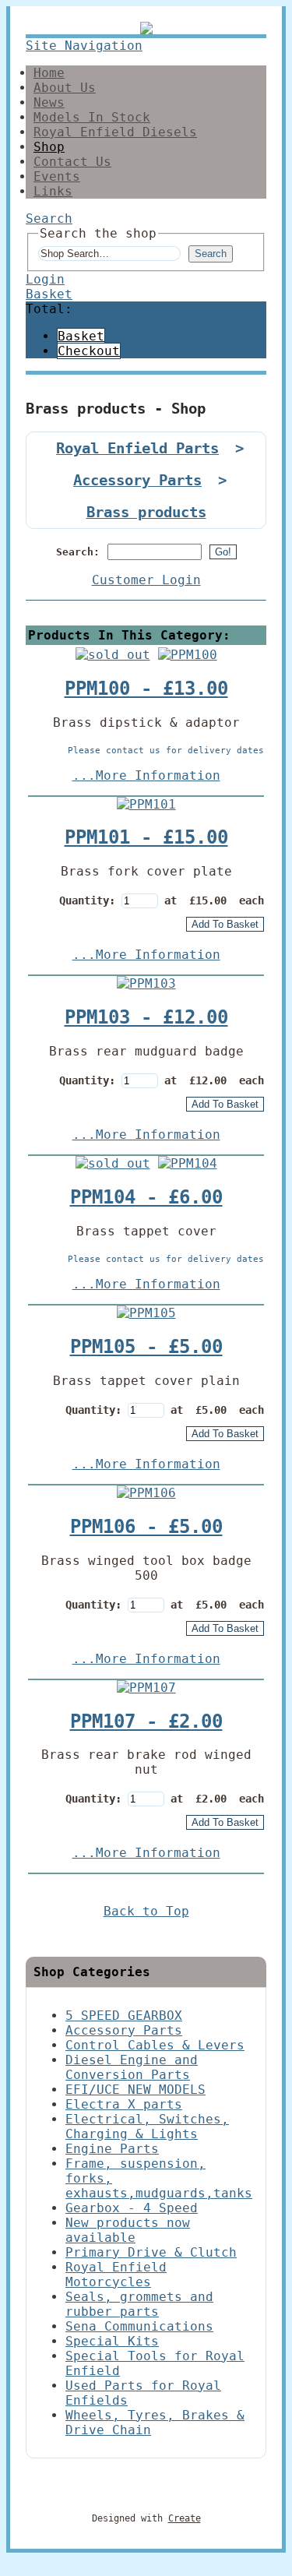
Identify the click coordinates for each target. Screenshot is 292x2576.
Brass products (146, 512)
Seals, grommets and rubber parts (139, 2304)
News (49, 102)
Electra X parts (124, 2104)
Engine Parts (112, 2149)
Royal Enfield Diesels (115, 132)
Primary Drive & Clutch (151, 2252)
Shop (49, 147)
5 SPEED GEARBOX (124, 2016)
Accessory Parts (137, 480)
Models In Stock (92, 117)
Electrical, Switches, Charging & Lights (147, 2127)
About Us (65, 88)
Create (185, 2518)
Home (49, 73)
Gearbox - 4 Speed (132, 2208)
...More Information (146, 775)
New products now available (128, 2230)
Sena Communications (139, 2326)
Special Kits (112, 2341)
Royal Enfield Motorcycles (116, 2275)
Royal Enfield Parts (137, 448)
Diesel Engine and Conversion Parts (132, 2067)
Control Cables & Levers (155, 2045)
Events (57, 176)
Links (53, 191)
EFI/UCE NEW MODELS (135, 2090)
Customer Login (146, 580)
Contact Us (72, 162)
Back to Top (146, 1911)
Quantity (84, 900)
